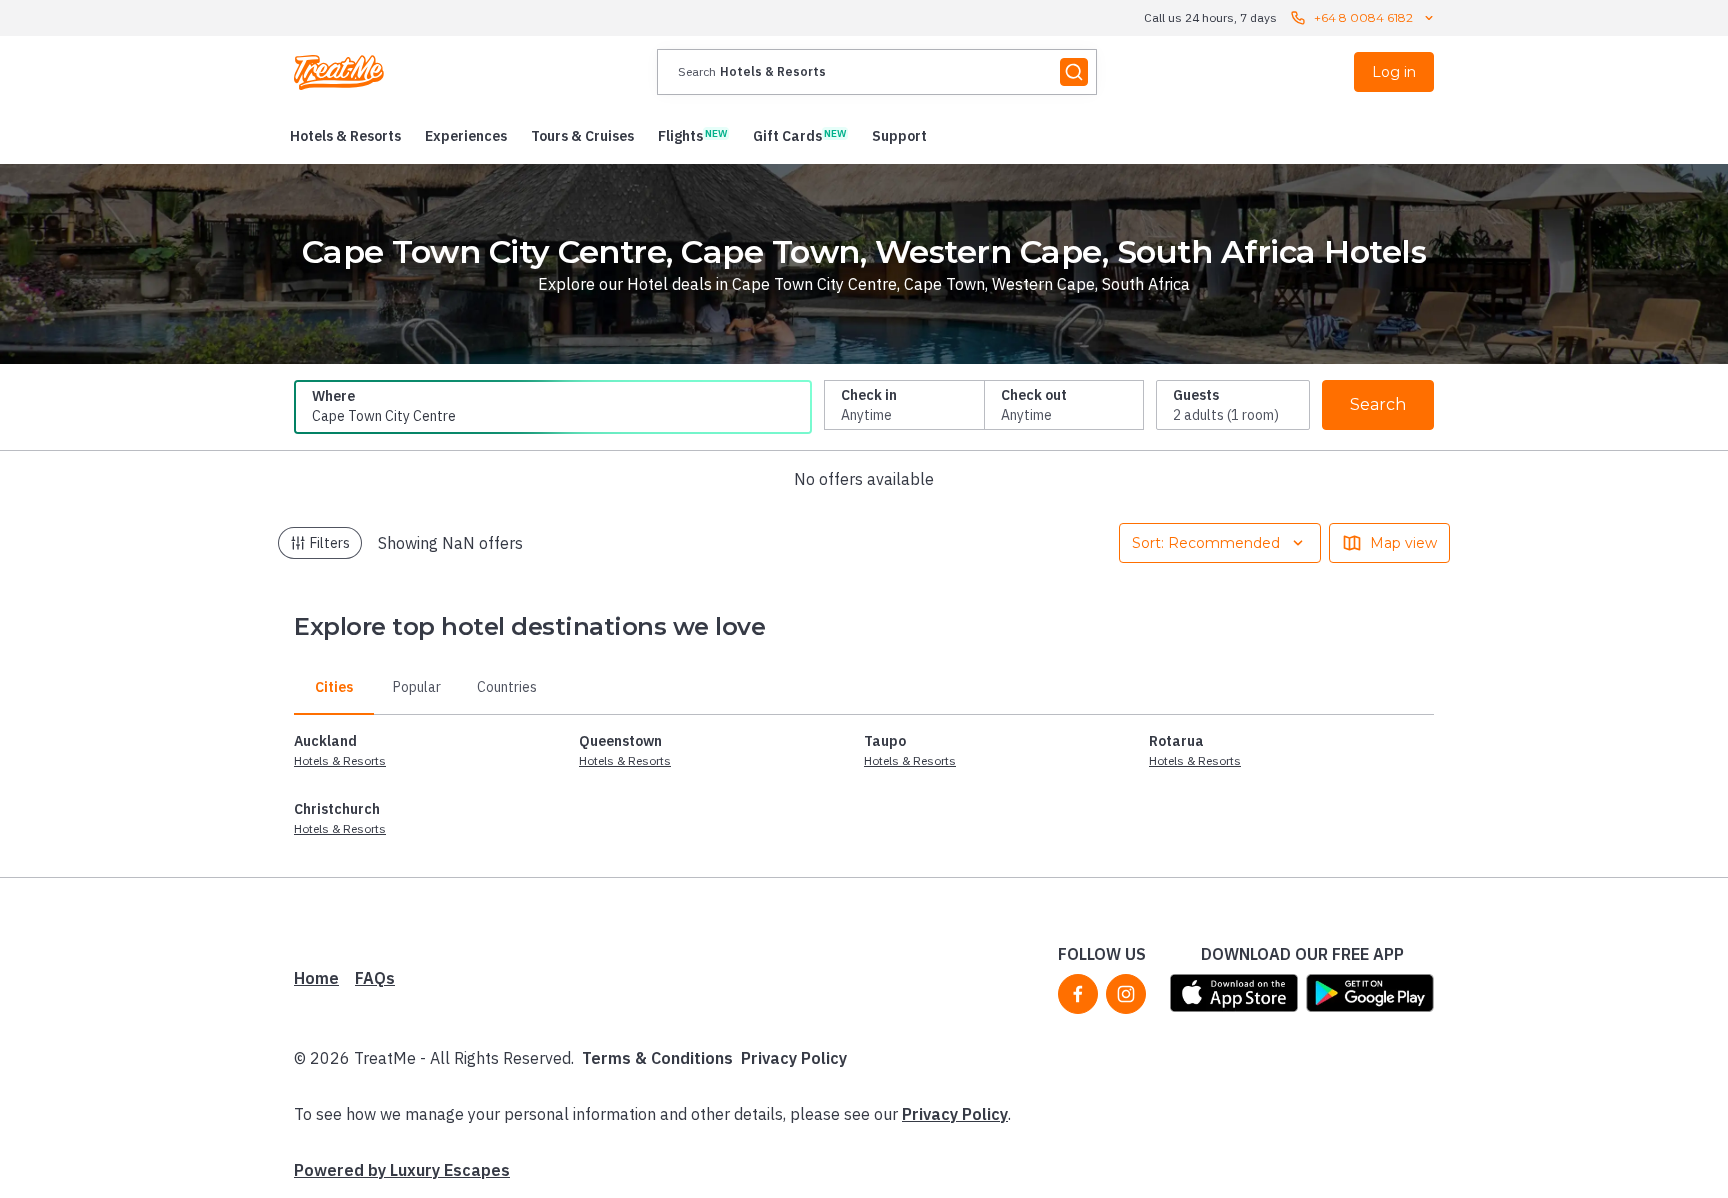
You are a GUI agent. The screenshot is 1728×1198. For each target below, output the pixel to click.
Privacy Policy (794, 1058)
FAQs (375, 978)
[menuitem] (345, 136)
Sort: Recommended (1206, 543)
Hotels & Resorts (340, 760)
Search (1378, 404)
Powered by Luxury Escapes (402, 1170)
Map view (1403, 543)
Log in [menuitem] (1394, 72)
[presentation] (877, 72)
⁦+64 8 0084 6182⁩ (1363, 17)
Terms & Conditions (657, 1058)
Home (316, 978)
